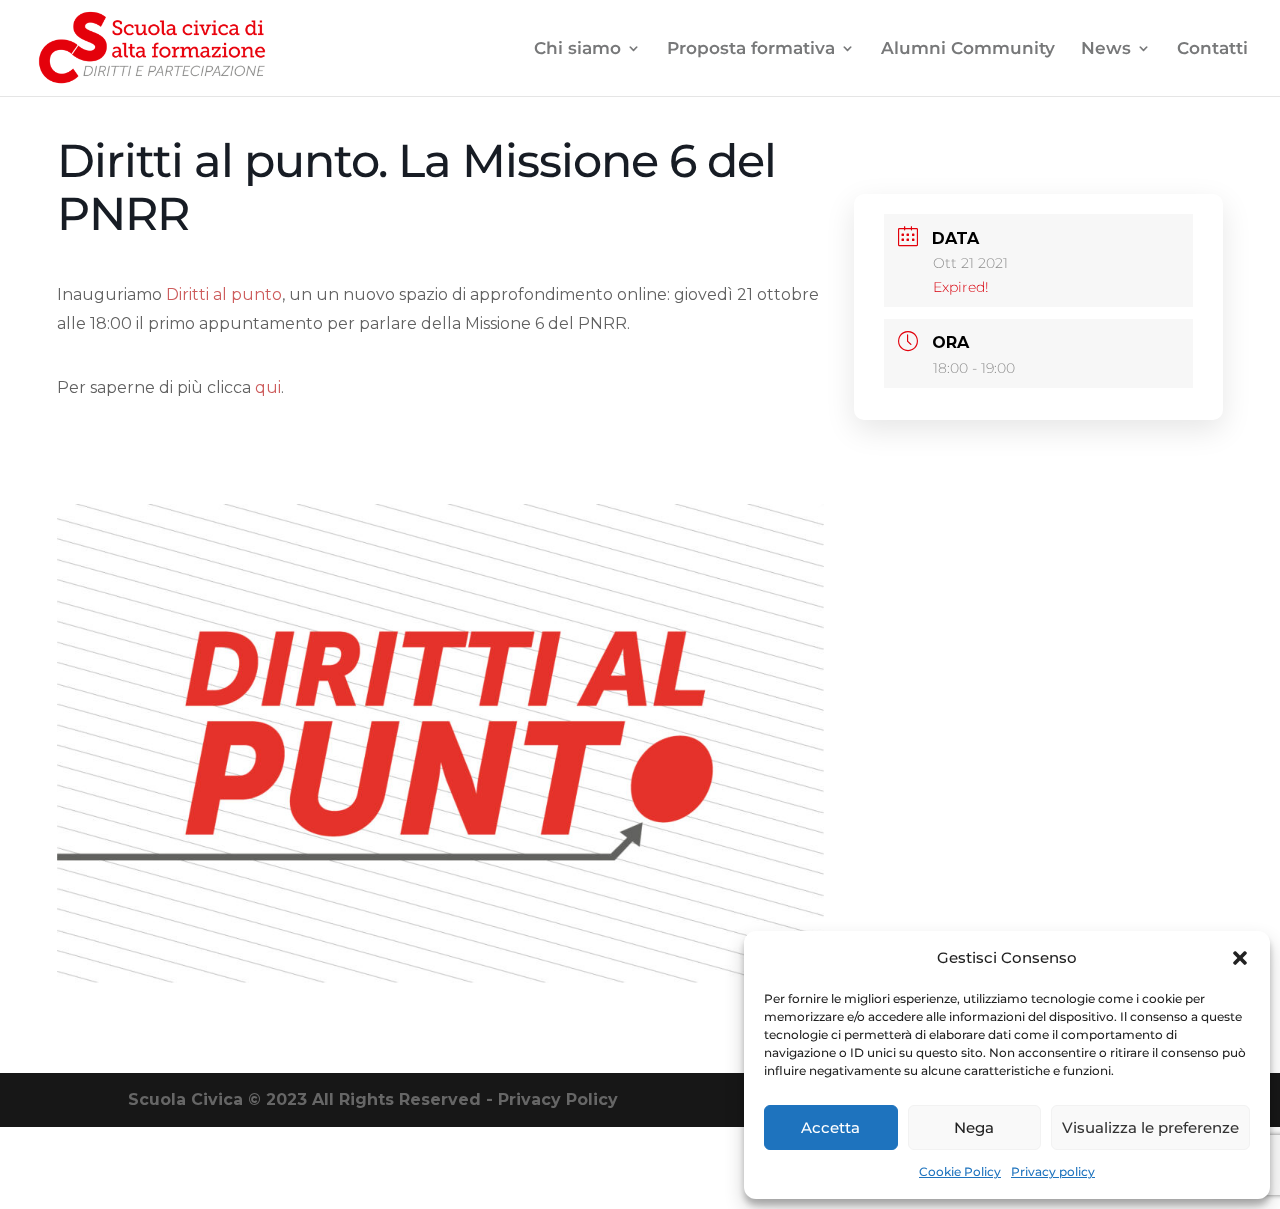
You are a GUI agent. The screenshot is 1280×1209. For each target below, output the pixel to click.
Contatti (1212, 49)
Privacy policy (1053, 1171)
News (1106, 49)
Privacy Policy (558, 1099)
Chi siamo (577, 49)
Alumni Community (968, 49)
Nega (974, 1127)
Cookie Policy (960, 1171)
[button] (1240, 958)
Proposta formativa (751, 49)
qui (268, 387)
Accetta (830, 1127)
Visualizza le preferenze (1150, 1127)
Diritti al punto (224, 294)
